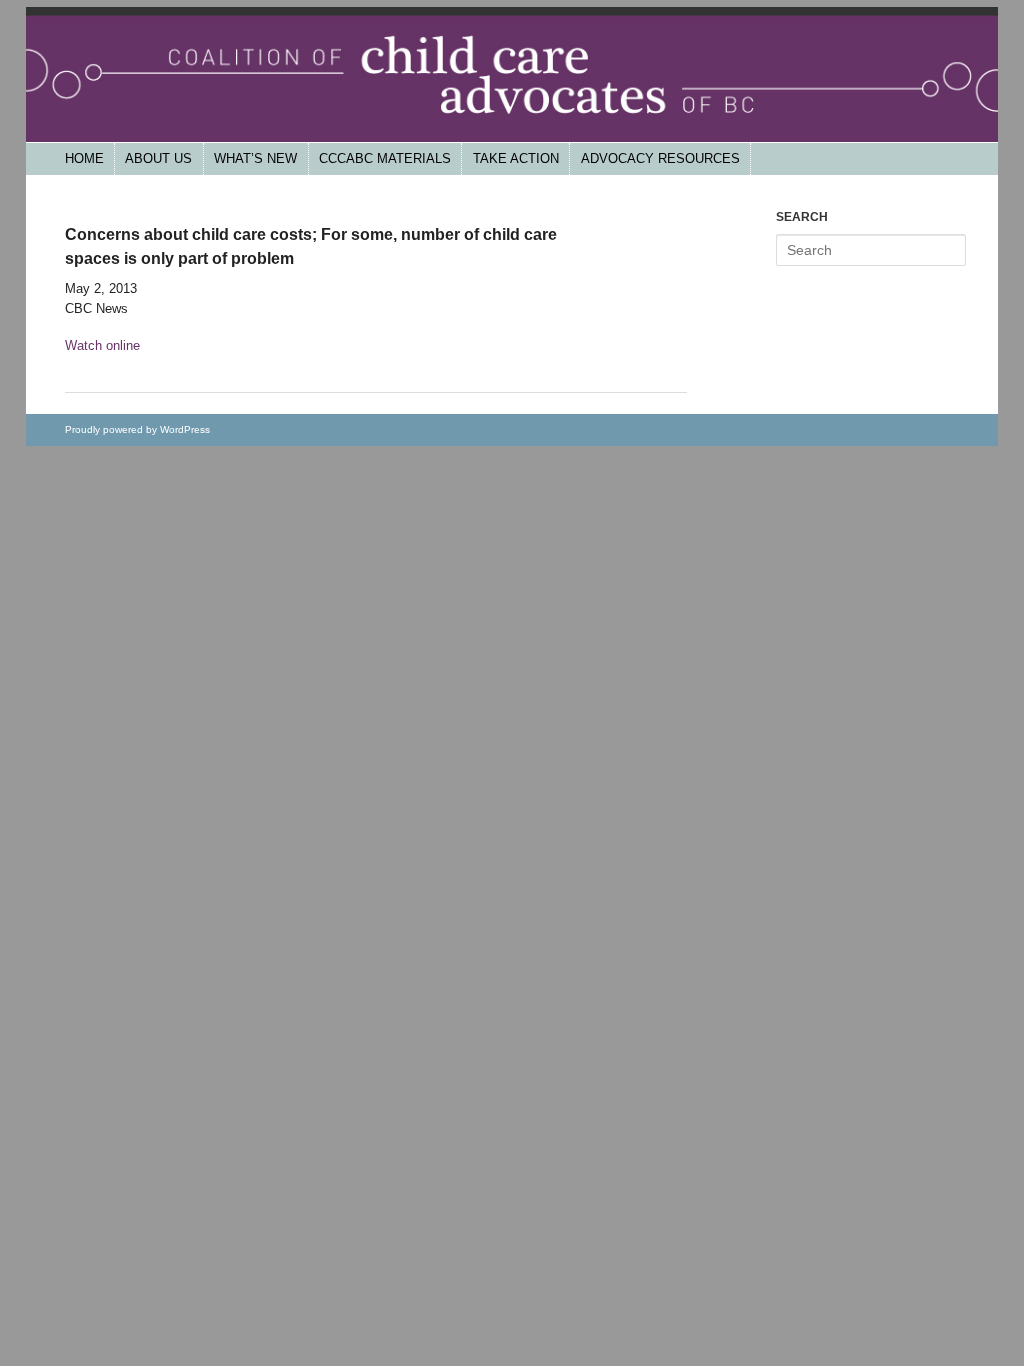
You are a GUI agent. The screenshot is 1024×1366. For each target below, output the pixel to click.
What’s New (255, 158)
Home (84, 158)
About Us (158, 158)
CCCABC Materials (385, 158)
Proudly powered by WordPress (137, 429)
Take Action (516, 158)
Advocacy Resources (660, 158)
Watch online (102, 345)
